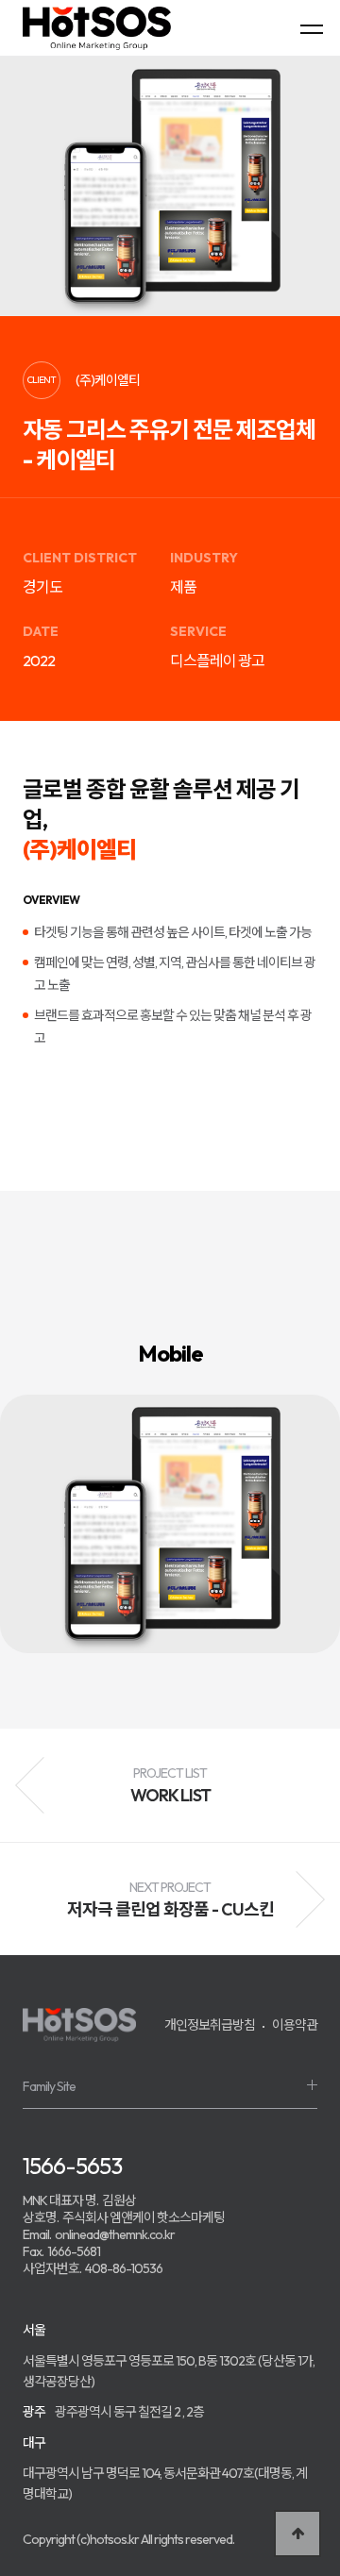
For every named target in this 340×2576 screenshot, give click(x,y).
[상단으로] (297, 2534)
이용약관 (295, 2025)
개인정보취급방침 (210, 2025)
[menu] (312, 28)
